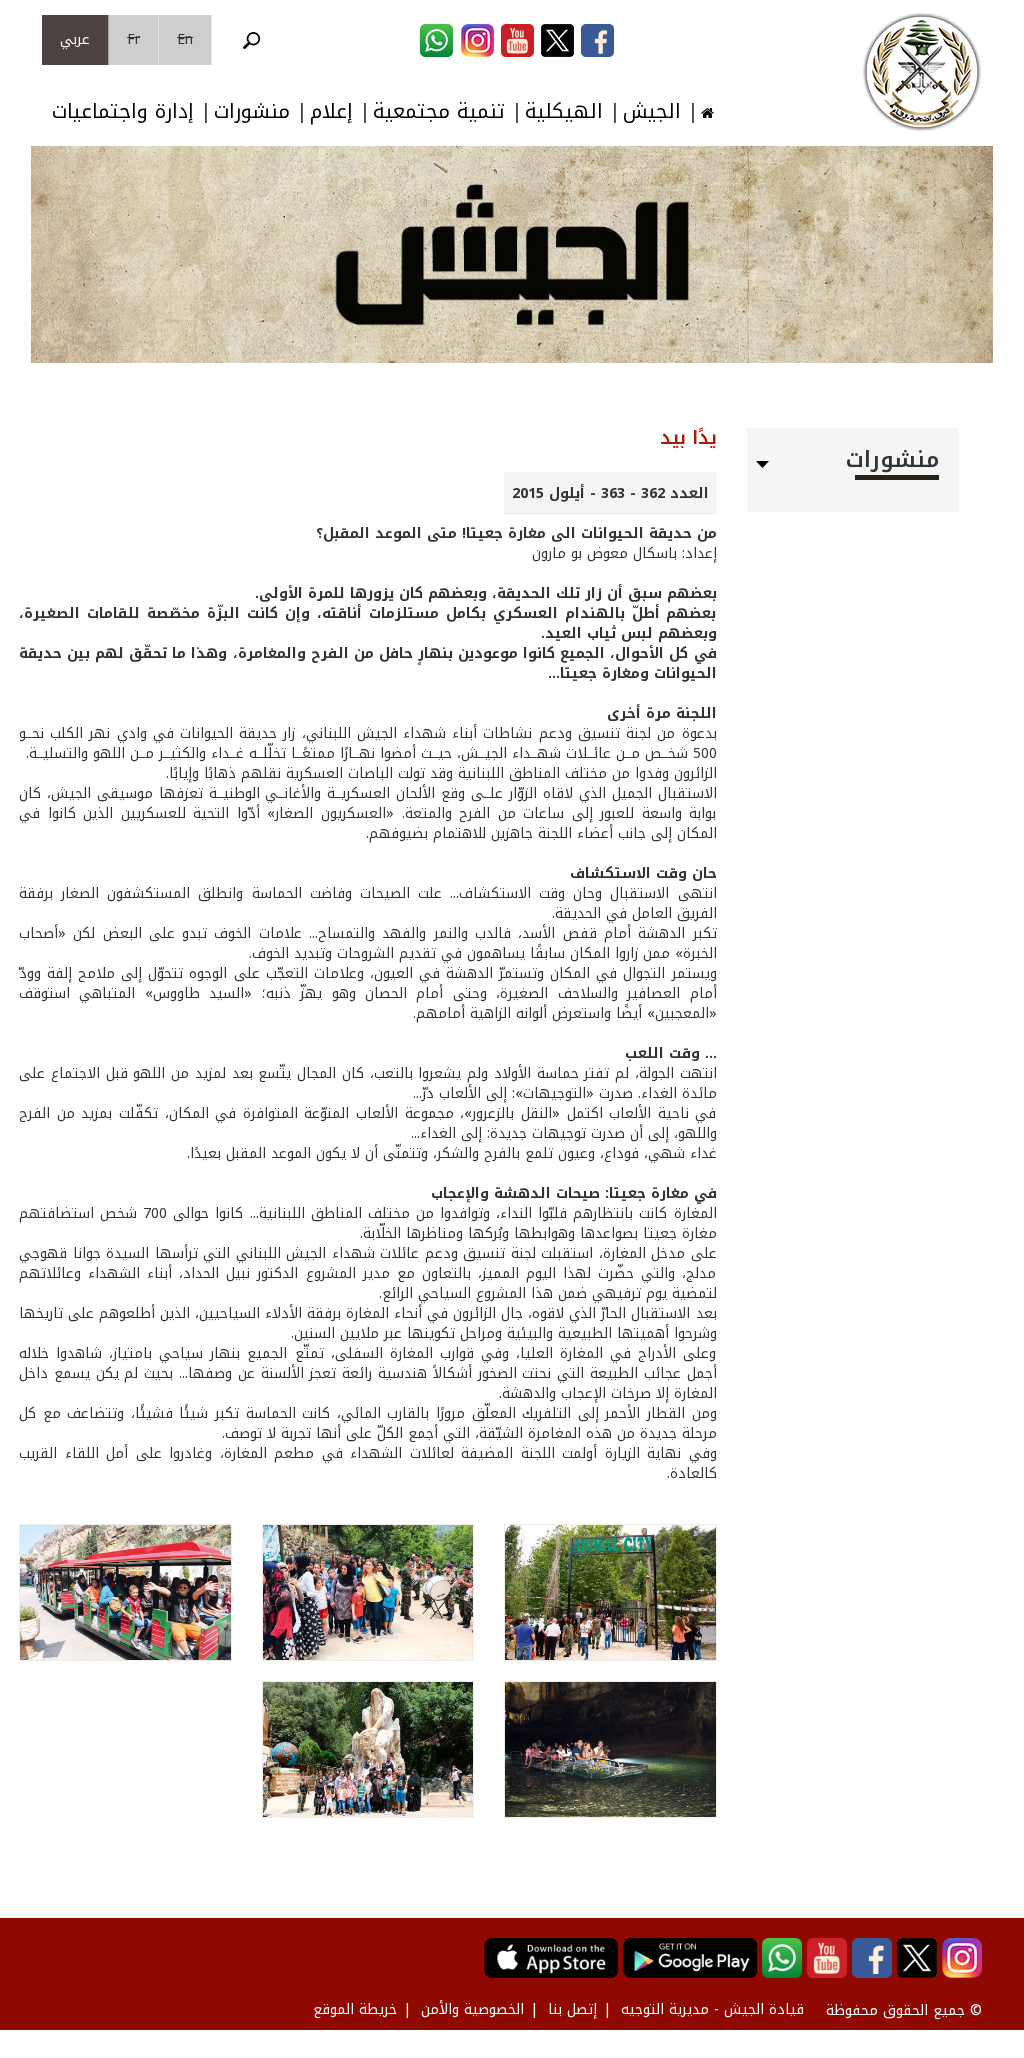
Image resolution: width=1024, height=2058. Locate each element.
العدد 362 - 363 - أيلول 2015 (610, 493)
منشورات (252, 111)
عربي (75, 39)
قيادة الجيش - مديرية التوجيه (712, 2009)
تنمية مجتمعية (439, 111)
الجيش (652, 111)
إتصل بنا (572, 2009)
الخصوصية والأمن (472, 2009)
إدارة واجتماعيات (123, 111)
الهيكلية (564, 111)
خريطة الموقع (355, 2009)
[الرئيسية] (922, 72)
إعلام (331, 111)
